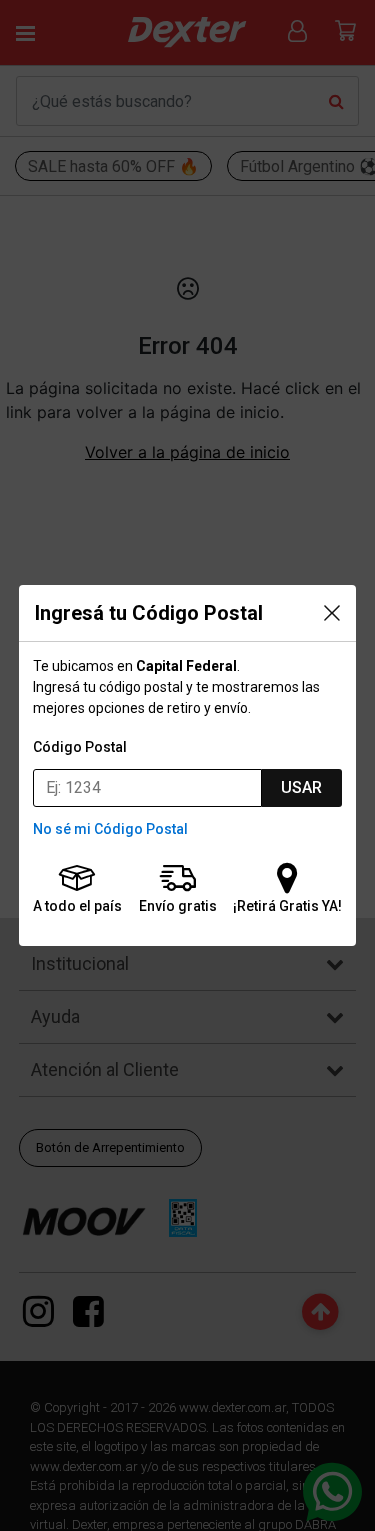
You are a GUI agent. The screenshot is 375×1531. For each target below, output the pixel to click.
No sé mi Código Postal (110, 829)
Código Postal (80, 747)
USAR (301, 787)
